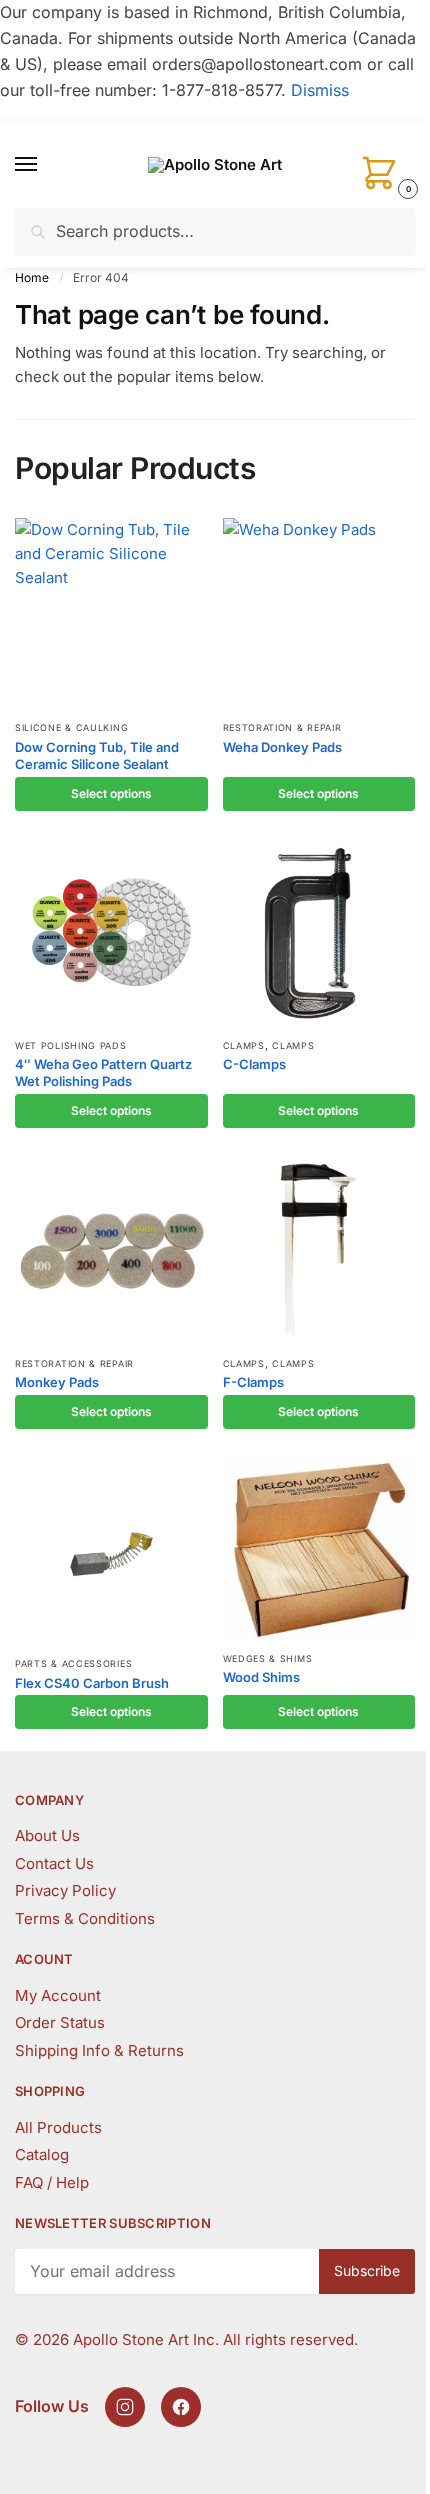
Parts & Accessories (73, 1663)
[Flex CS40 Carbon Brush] (111, 1550)
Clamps (244, 1045)
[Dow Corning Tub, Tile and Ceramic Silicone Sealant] (111, 614)
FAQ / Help (52, 2182)
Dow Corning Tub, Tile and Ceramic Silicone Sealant (97, 755)
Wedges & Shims (268, 1658)
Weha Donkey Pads (282, 747)
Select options (111, 793)
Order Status (60, 2022)
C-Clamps (254, 1064)
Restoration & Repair (282, 727)
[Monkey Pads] (111, 1249)
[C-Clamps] (319, 932)
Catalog (42, 2154)
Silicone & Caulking (71, 727)
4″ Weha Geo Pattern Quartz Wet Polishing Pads (103, 1072)
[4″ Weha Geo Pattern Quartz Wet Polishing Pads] (111, 932)
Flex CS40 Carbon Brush (92, 1683)
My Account (58, 1995)
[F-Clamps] (319, 1249)
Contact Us (54, 1863)
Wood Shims (261, 1677)
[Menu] (45, 165)
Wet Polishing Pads (71, 1045)
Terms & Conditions (85, 1918)
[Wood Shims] (319, 1547)
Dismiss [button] (320, 90)
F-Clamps (253, 1382)
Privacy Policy (65, 1890)
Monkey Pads (57, 1382)
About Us (47, 1835)
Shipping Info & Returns (99, 2050)
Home (32, 277)
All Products (58, 2127)
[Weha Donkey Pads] (319, 614)
